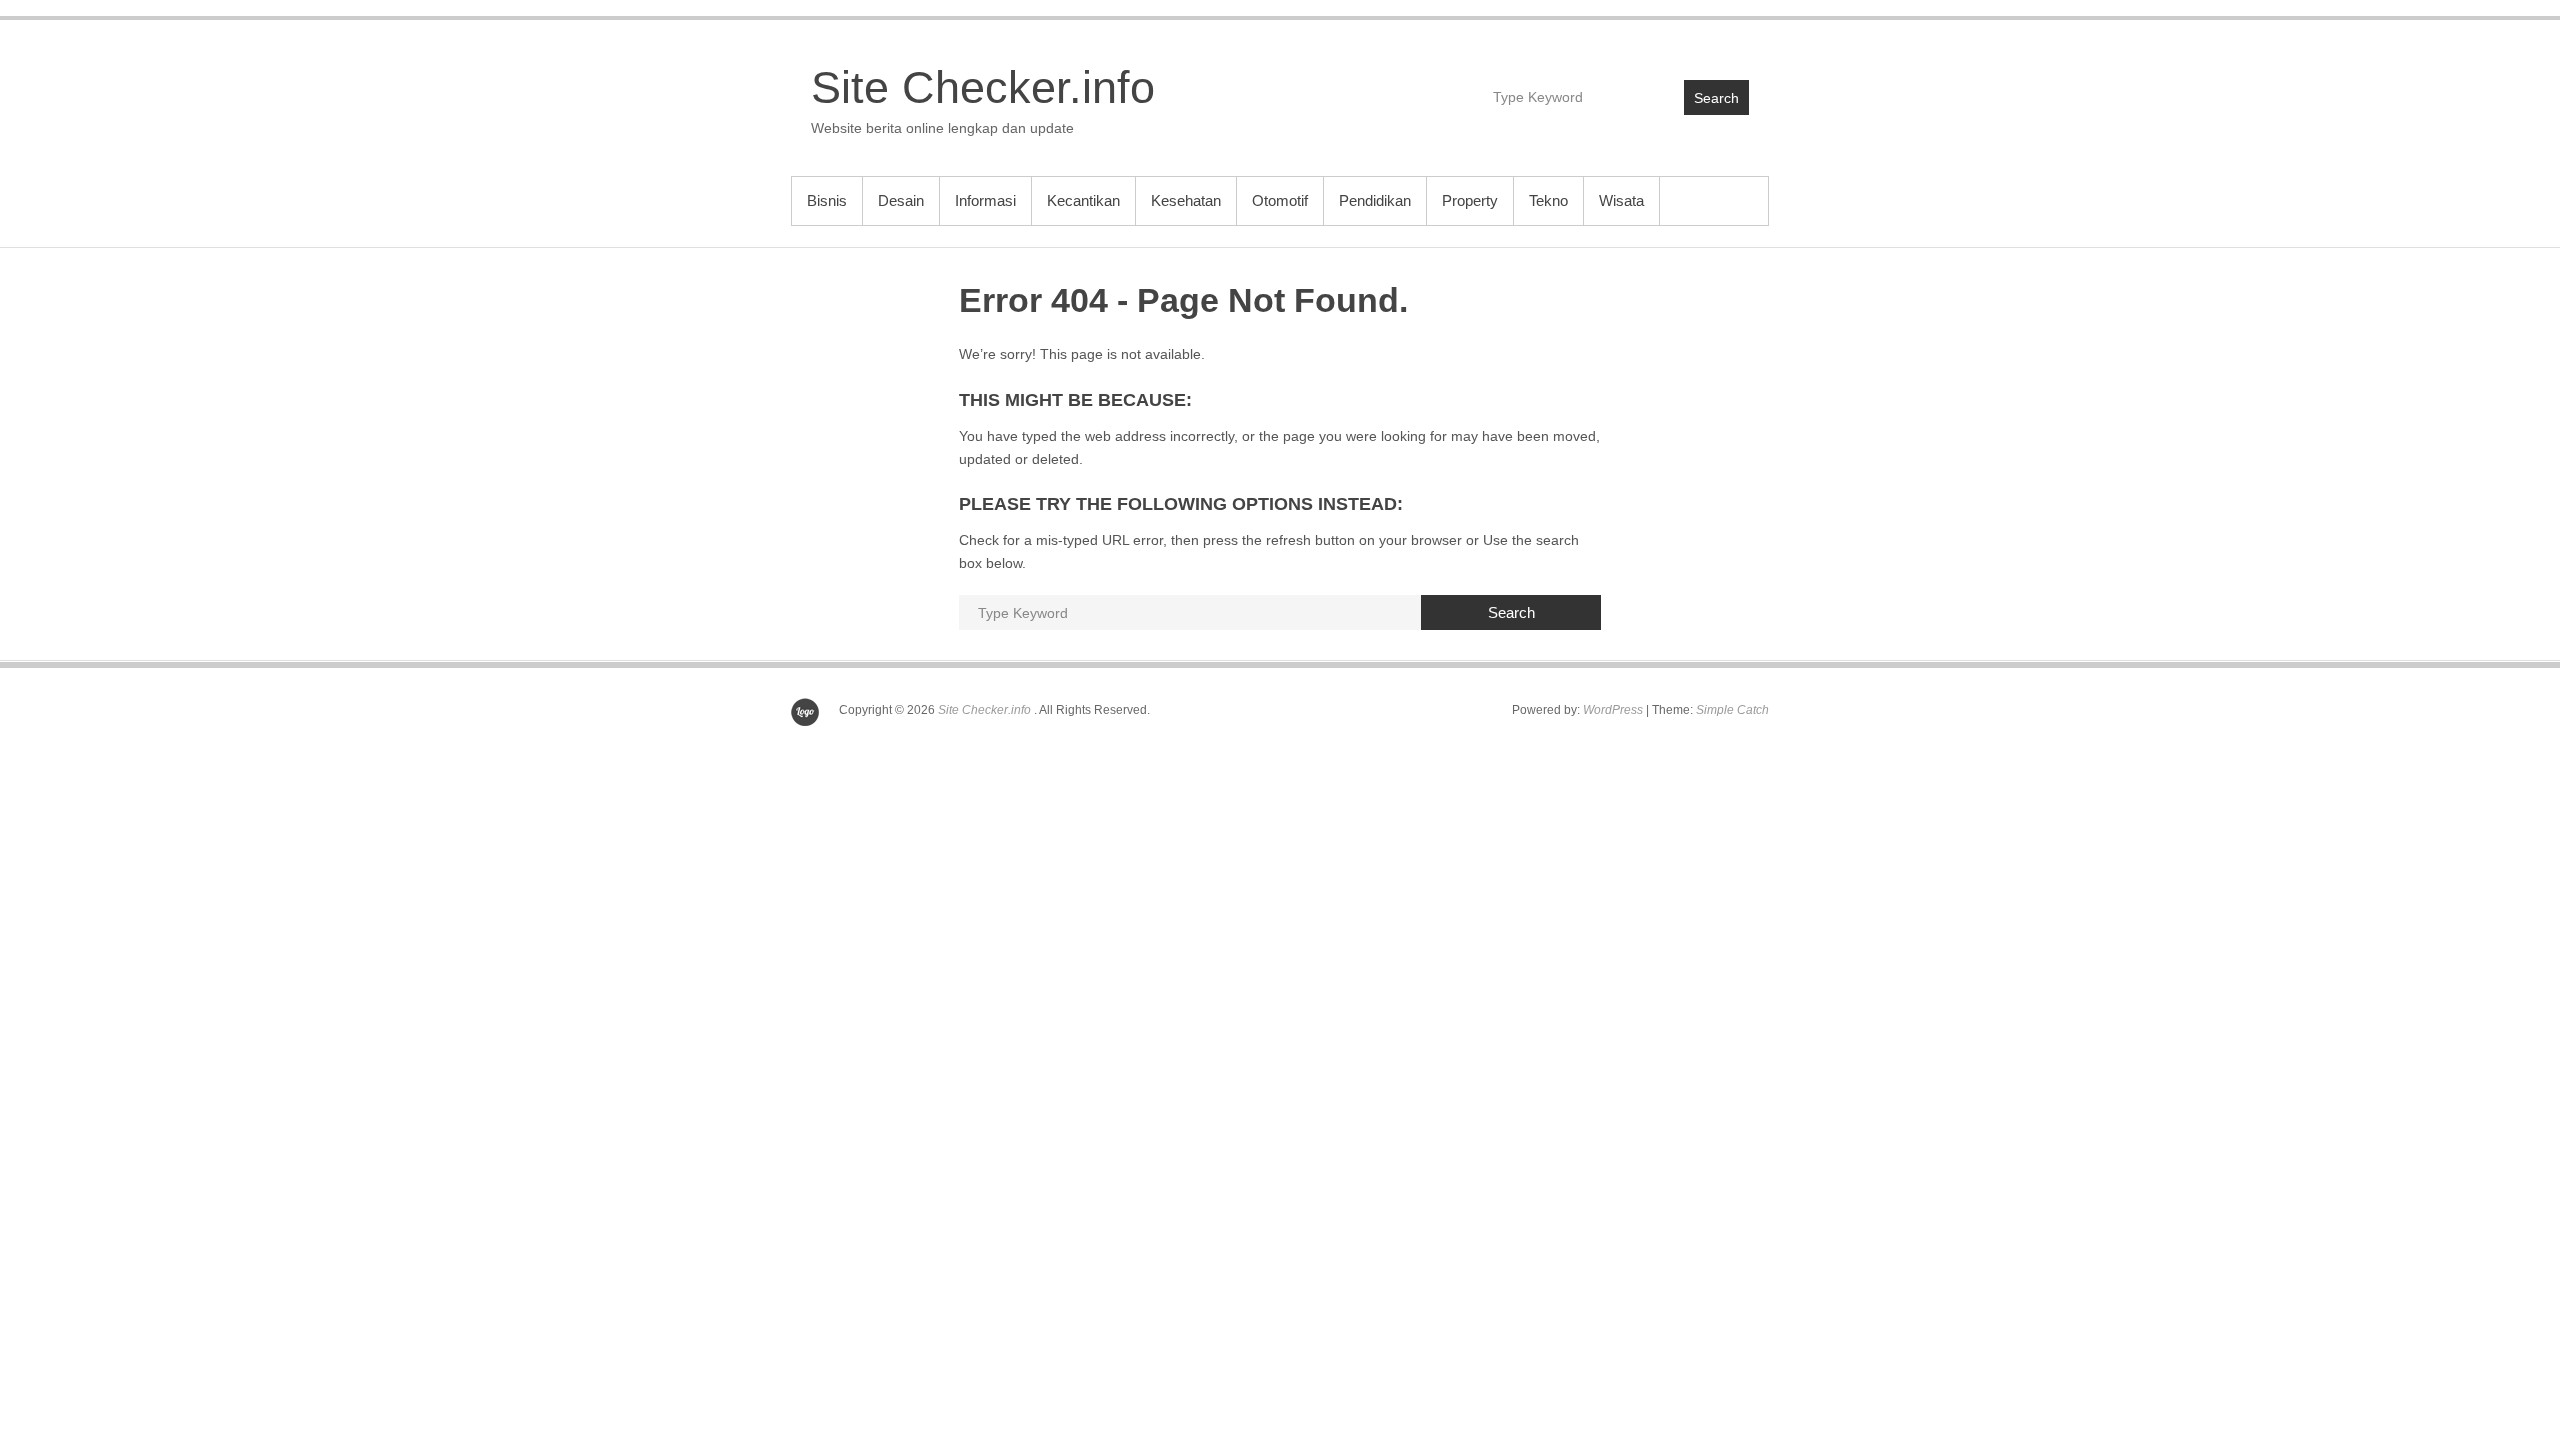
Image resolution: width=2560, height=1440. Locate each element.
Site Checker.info (983, 87)
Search (1716, 98)
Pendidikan (1375, 200)
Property (1470, 200)
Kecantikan (1083, 200)
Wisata (1621, 200)
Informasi (985, 200)
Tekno (1548, 200)
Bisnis (827, 200)
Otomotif (1280, 200)
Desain (901, 200)
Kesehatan (1186, 200)
